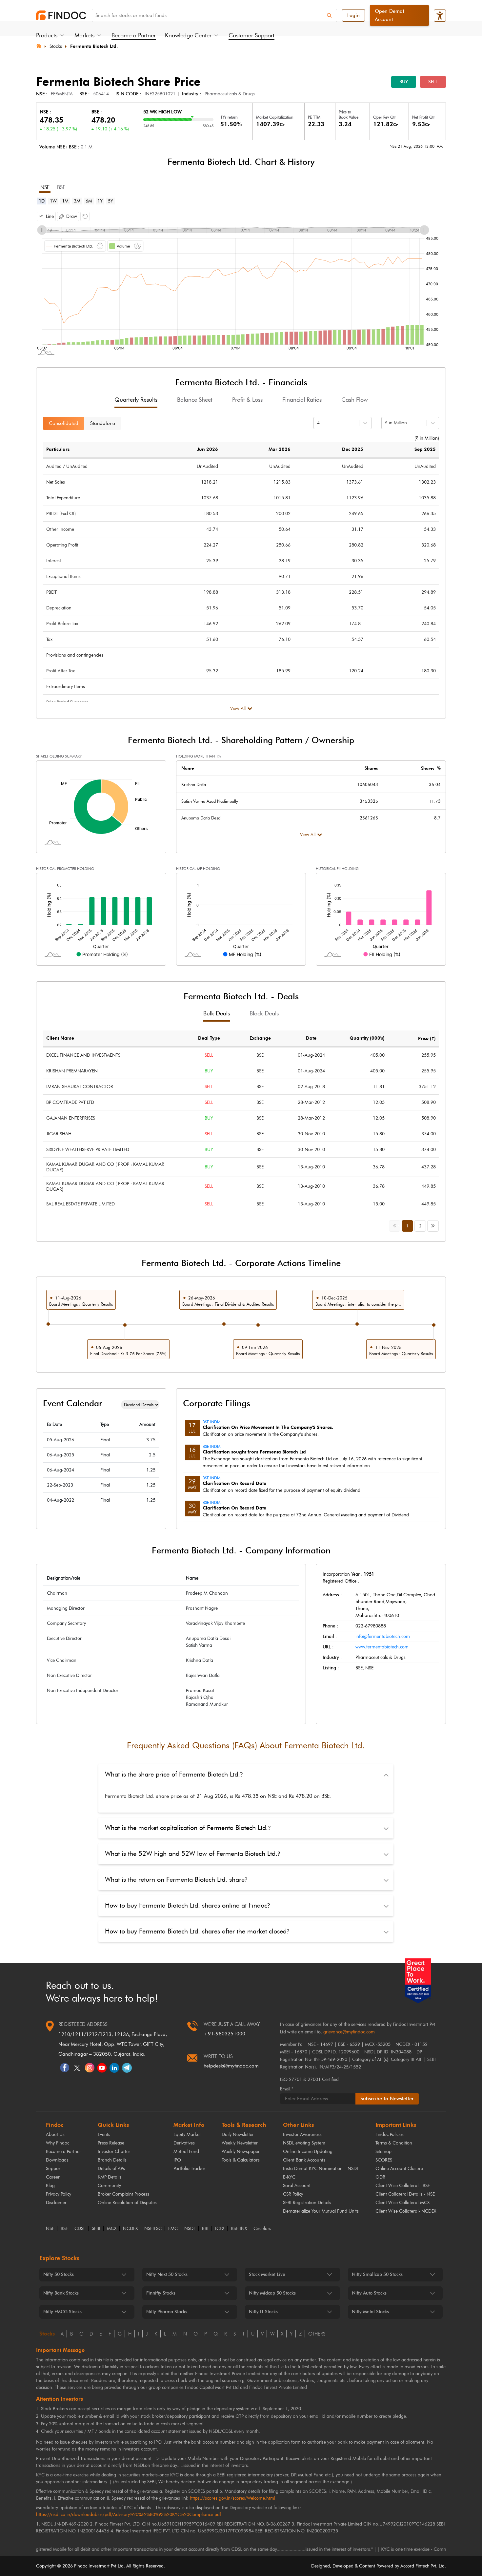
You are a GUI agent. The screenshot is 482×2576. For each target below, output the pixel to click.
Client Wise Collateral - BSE (403, 2186)
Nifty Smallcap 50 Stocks (377, 2274)
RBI (205, 2229)
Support (54, 2169)
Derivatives (184, 2143)
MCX (112, 2229)
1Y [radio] (100, 201)
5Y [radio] (110, 201)
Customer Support (251, 35)
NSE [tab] (45, 187)
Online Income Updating (308, 2152)
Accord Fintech (415, 2566)
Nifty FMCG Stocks (62, 2312)
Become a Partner (134, 35)
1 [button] (407, 1226)
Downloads (57, 2160)
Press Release (111, 2143)
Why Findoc (58, 2143)
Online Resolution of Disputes (127, 2203)
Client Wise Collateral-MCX (402, 2203)
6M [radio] (89, 201)
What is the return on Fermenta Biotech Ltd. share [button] (176, 1879)
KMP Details (110, 2177)
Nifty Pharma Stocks (167, 2312)
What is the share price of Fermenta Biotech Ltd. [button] (174, 1774)
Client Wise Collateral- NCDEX (406, 2211)
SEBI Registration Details (307, 2203)
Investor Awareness (302, 2134)
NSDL (190, 2229)
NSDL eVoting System (304, 2143)
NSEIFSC (153, 2229)
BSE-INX (239, 2229)
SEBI (96, 2229)
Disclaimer (56, 2203)
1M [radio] (65, 201)
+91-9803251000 (224, 2034)
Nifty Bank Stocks (61, 2293)
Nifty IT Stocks (263, 2312)
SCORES (384, 2160)
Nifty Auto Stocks (369, 2293)
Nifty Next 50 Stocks (167, 2274)
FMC (173, 2229)
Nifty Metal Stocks (370, 2312)
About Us (55, 2134)
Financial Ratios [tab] (302, 400)
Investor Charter (114, 2152)
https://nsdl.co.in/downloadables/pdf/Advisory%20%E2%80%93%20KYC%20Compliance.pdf (129, 2515)
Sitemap (383, 2152)
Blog (50, 2186)
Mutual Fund (186, 2152)
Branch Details (112, 2160)
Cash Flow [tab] (354, 400)
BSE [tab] (61, 187)
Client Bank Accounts (304, 2160)
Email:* (287, 2089)
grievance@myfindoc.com (349, 2032)
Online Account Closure (399, 2169)
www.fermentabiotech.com (382, 1647)
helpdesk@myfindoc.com (231, 2066)
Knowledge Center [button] (188, 35)
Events (104, 2134)
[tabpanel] (241, 282)
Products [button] (47, 35)
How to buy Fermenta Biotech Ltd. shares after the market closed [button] (197, 1931)
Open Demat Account (390, 15)
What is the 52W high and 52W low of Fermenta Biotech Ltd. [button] (192, 1854)
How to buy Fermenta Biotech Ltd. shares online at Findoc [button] (187, 1905)
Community (109, 2186)
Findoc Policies (390, 2134)
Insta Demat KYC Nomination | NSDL (321, 2169)
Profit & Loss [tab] (247, 400)
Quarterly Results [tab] (136, 400)
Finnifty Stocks (161, 2293)
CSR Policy (293, 2194)
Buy (404, 82)
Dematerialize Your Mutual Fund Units (321, 2211)
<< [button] (396, 1225)
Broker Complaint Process (123, 2194)
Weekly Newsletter (240, 2143)
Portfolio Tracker (189, 2169)
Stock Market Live (267, 2274)
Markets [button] (84, 35)
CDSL (80, 2229)
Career (53, 2177)
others (317, 2334)
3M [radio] (77, 201)
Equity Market (187, 2134)
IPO (177, 2160)
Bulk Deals (217, 1013)
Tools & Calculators (241, 2160)
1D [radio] (42, 201)
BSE (64, 2229)
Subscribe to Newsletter (387, 2099)
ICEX (220, 2229)
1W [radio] (53, 201)
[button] (46, 216)
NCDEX (130, 2229)
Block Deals (264, 1013)
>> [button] (434, 1225)
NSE (50, 2229)
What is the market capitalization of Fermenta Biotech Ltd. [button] (188, 1828)
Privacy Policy (59, 2194)
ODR (380, 2177)
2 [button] (420, 1226)
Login (353, 15)
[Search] (329, 15)
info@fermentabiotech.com (383, 1636)
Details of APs (111, 2169)
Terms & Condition (394, 2143)
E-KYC (289, 2177)
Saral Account (297, 2186)
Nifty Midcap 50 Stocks (272, 2293)
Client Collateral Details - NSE (405, 2194)
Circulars (262, 2229)
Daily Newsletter (238, 2134)
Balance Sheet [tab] (195, 400)
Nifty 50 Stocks (59, 2274)
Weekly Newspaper (241, 2152)
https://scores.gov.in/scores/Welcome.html (232, 2498)
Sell (433, 82)
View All (238, 709)
